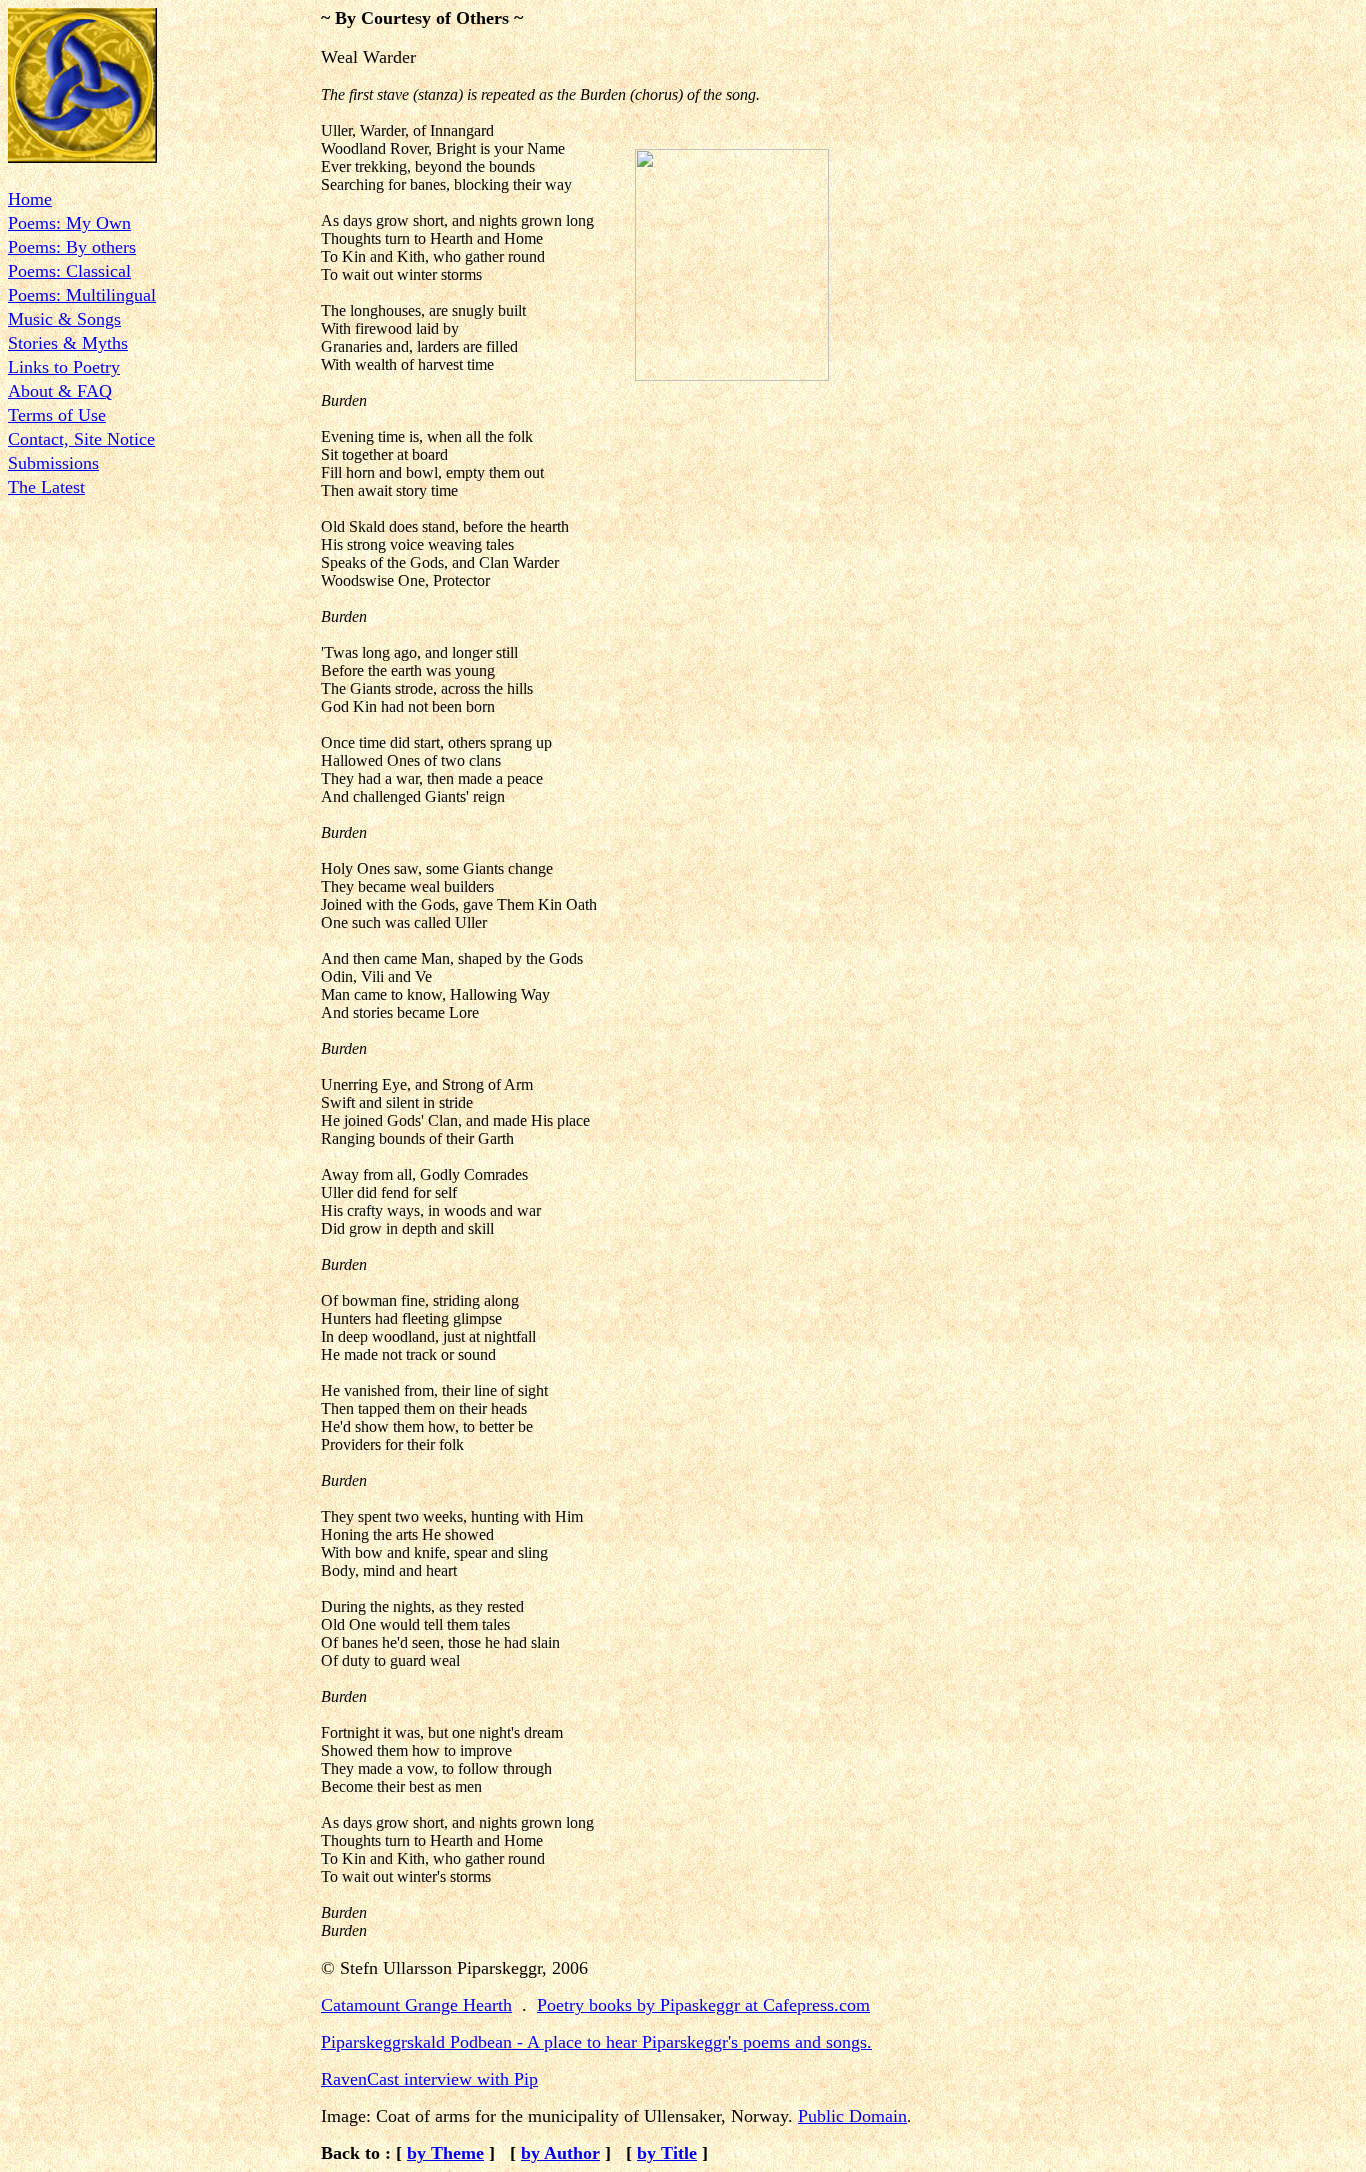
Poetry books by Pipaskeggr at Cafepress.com (703, 2005)
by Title (667, 2153)
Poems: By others (72, 247)
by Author (560, 2153)
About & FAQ (60, 391)
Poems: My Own (69, 223)
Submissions (53, 463)
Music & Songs (64, 319)
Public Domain (852, 2116)
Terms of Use (57, 415)
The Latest (46, 487)
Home (30, 199)
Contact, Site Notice (81, 439)
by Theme (445, 2153)
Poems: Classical (69, 271)
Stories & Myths (68, 343)
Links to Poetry (64, 367)
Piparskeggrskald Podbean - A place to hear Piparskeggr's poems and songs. (596, 2042)
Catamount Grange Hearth (416, 2005)
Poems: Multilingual (82, 295)
